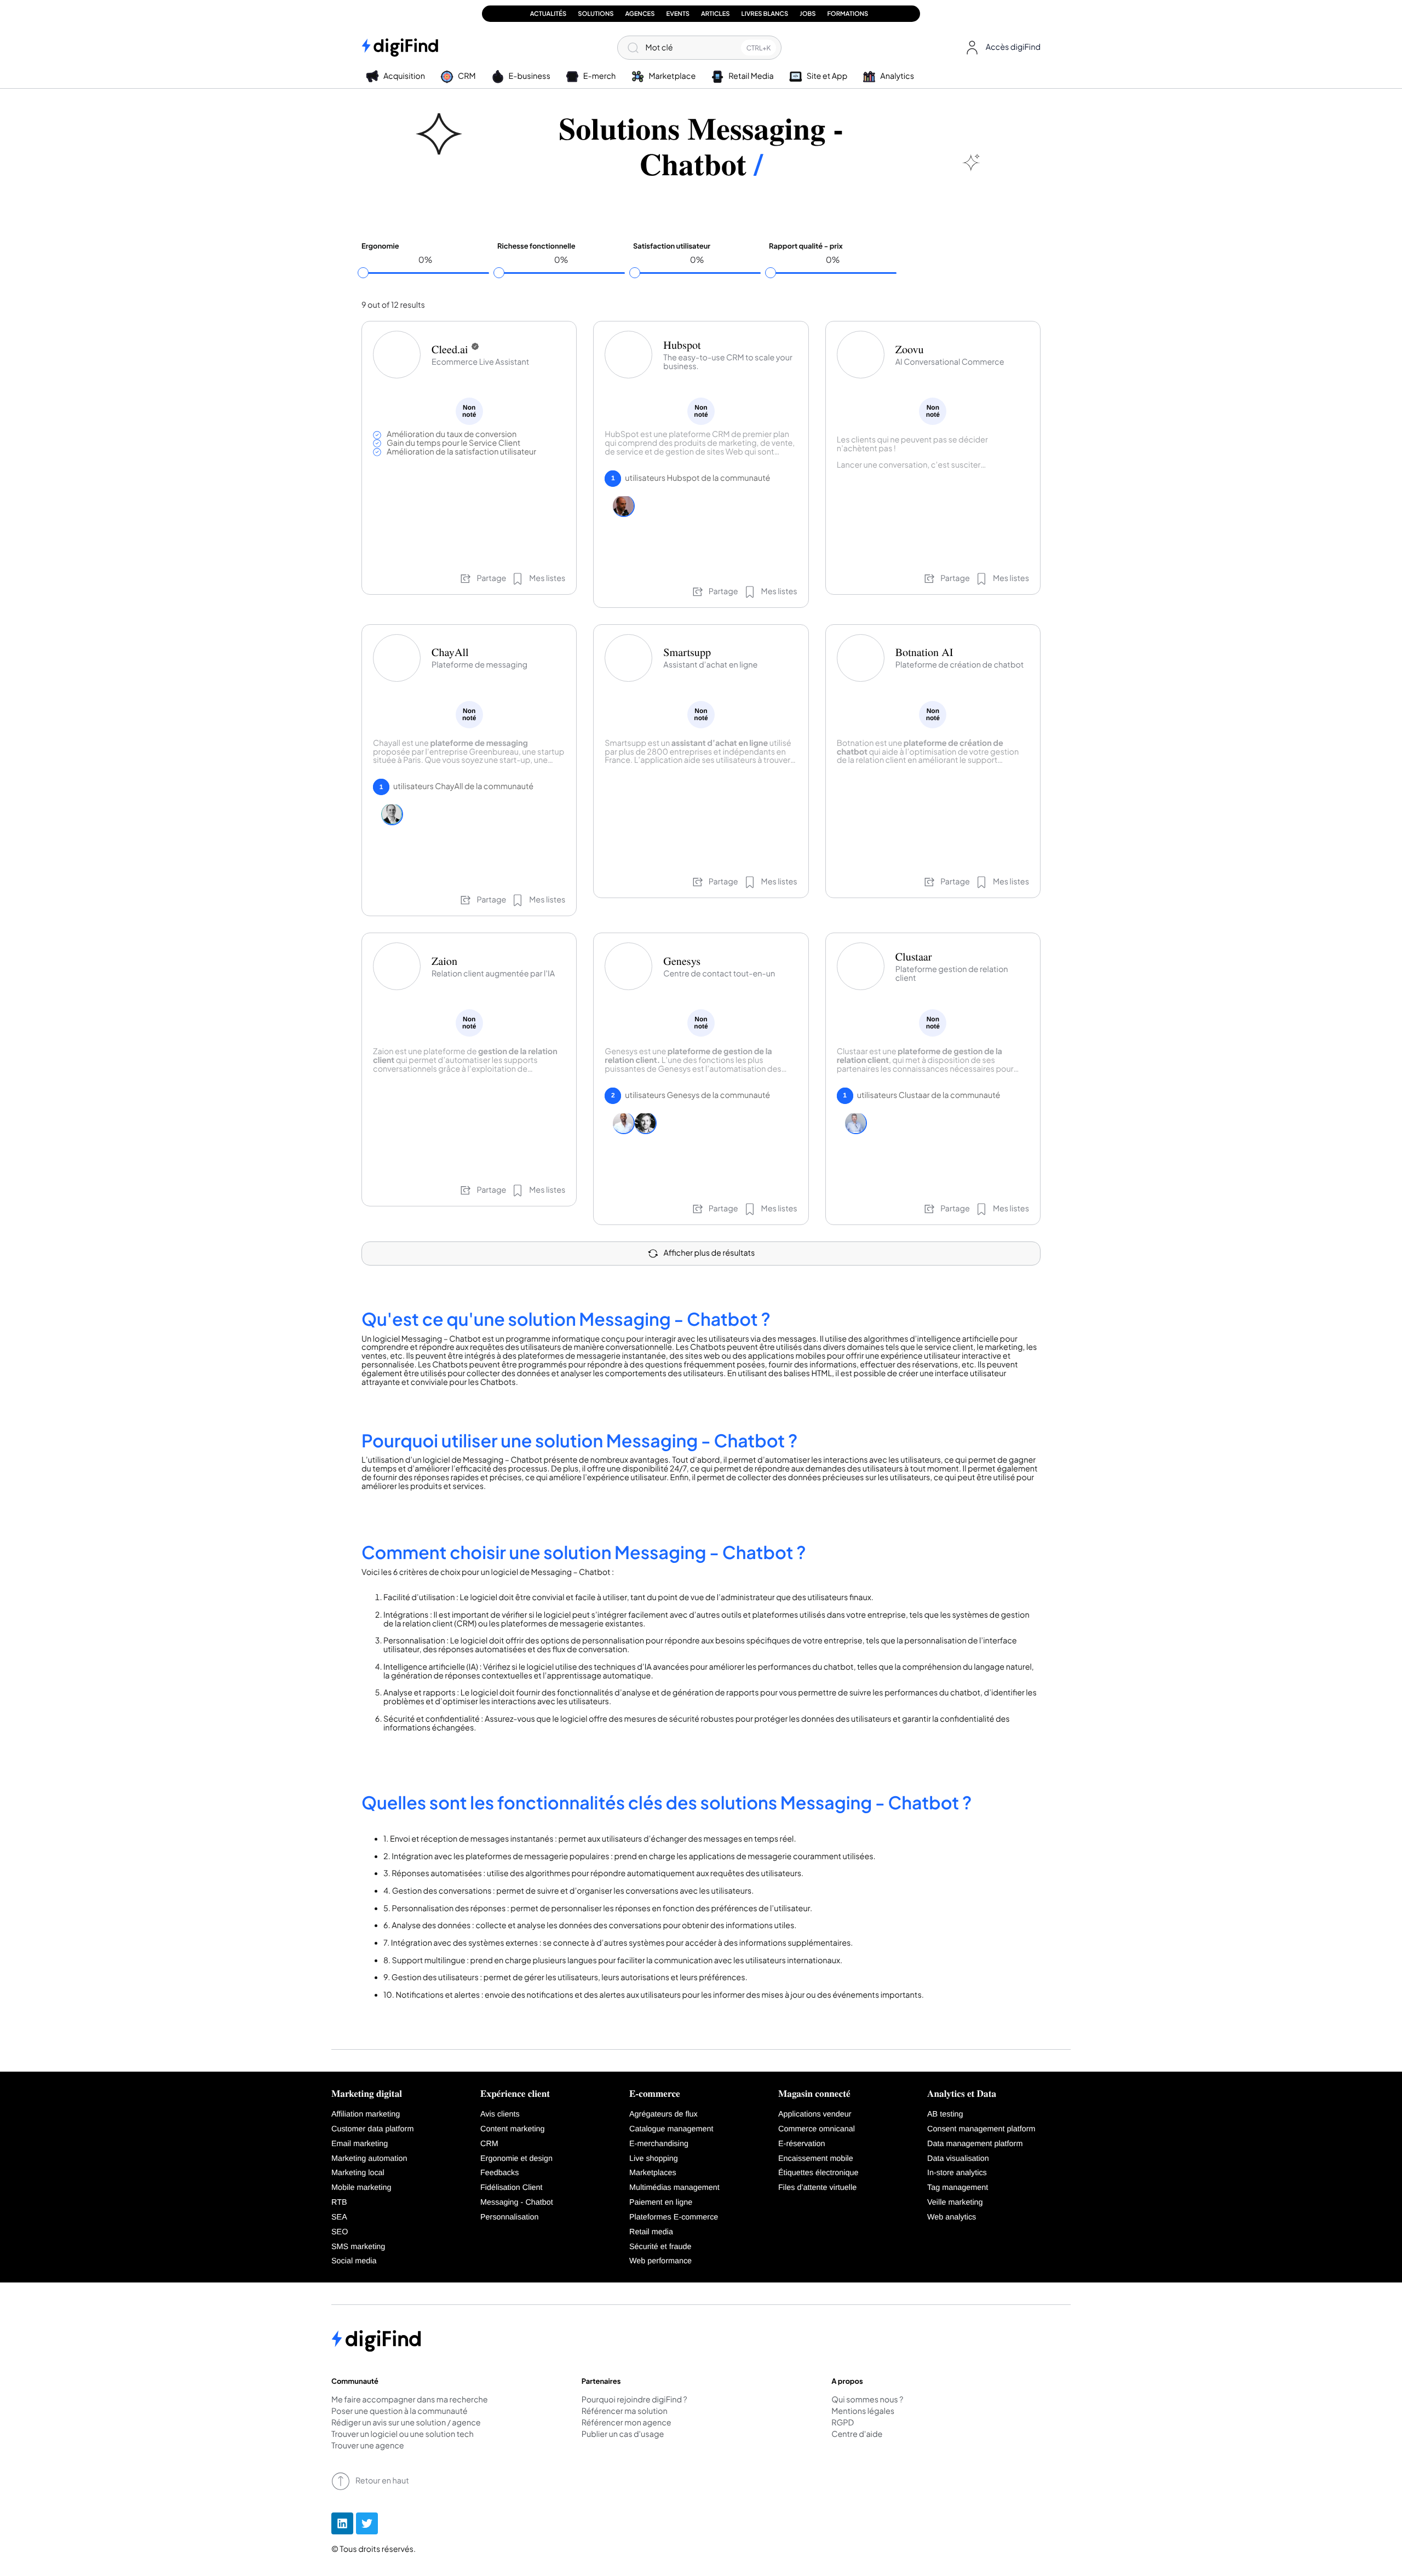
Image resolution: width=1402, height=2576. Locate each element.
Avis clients (500, 2114)
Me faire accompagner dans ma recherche (410, 2400)
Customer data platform (372, 2129)
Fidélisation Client (512, 2188)
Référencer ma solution (625, 2412)
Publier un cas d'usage (623, 2435)
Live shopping (654, 2159)
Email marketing (360, 2144)
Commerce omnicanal (817, 2129)
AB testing (945, 2114)
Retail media (651, 2232)
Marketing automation (369, 2159)
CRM (489, 2144)
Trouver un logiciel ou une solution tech (403, 2435)
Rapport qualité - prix (806, 246)
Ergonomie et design (516, 2159)
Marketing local (358, 2173)
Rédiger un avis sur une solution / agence (406, 2423)
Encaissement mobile (816, 2159)
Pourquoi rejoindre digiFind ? (634, 2400)
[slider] (363, 273)
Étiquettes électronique (818, 2173)
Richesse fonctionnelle (536, 246)
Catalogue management (671, 2129)
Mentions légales (863, 2412)
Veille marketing (955, 2203)
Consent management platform (981, 2129)
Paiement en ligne (661, 2203)
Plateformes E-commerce (674, 2217)
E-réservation (802, 2144)
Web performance (660, 2261)
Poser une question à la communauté (400, 2412)
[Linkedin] (342, 2523)
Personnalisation (509, 2217)
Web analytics (952, 2217)
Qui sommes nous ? (867, 2400)
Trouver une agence (368, 2446)
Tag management (958, 2188)
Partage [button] (491, 578)
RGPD (843, 2423)
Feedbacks (499, 2173)
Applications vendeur (815, 2114)
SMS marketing (358, 2247)
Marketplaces (653, 2173)
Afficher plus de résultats (709, 1253)
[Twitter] (367, 2523)
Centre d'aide (857, 2435)
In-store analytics (957, 2173)
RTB (339, 2203)
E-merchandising (659, 2144)
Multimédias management (674, 2188)
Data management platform (975, 2144)
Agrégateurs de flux (663, 2114)
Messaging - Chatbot (517, 2203)
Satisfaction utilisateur (672, 246)
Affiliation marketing (366, 2114)
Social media (354, 2261)
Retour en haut (382, 2481)
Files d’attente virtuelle (817, 2188)
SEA (339, 2217)
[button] (1001, 48)
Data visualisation (958, 2159)
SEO (340, 2232)
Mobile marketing (361, 2188)
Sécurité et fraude (660, 2247)
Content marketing (513, 2129)
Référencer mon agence (627, 2423)
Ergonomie (380, 246)
